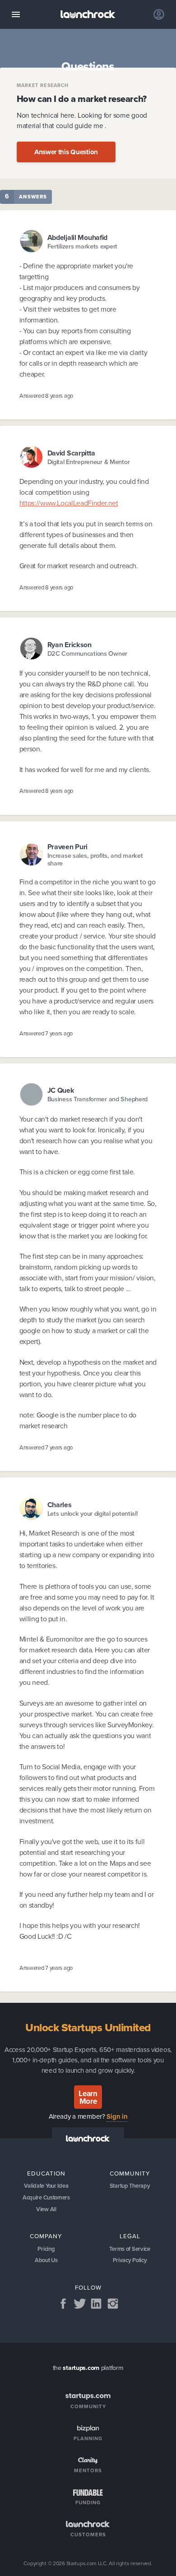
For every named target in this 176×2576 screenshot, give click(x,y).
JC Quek (61, 1090)
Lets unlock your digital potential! (93, 1514)
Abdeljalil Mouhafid (78, 237)
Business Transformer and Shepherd (98, 1099)
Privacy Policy (130, 2260)
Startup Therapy (130, 2186)
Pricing (46, 2249)
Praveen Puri (68, 847)
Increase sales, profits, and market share (95, 860)
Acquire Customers (46, 2197)
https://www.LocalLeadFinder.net (69, 503)
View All (46, 2209)
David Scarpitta (71, 453)
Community (130, 2173)
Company (46, 2236)
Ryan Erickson (69, 645)
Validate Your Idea (46, 2186)
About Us (46, 2260)
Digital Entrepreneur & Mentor (89, 462)
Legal (130, 2236)
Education (46, 2173)
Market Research (43, 85)
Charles (60, 1505)
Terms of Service (130, 2249)
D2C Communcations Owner (87, 654)
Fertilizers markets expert (83, 246)
